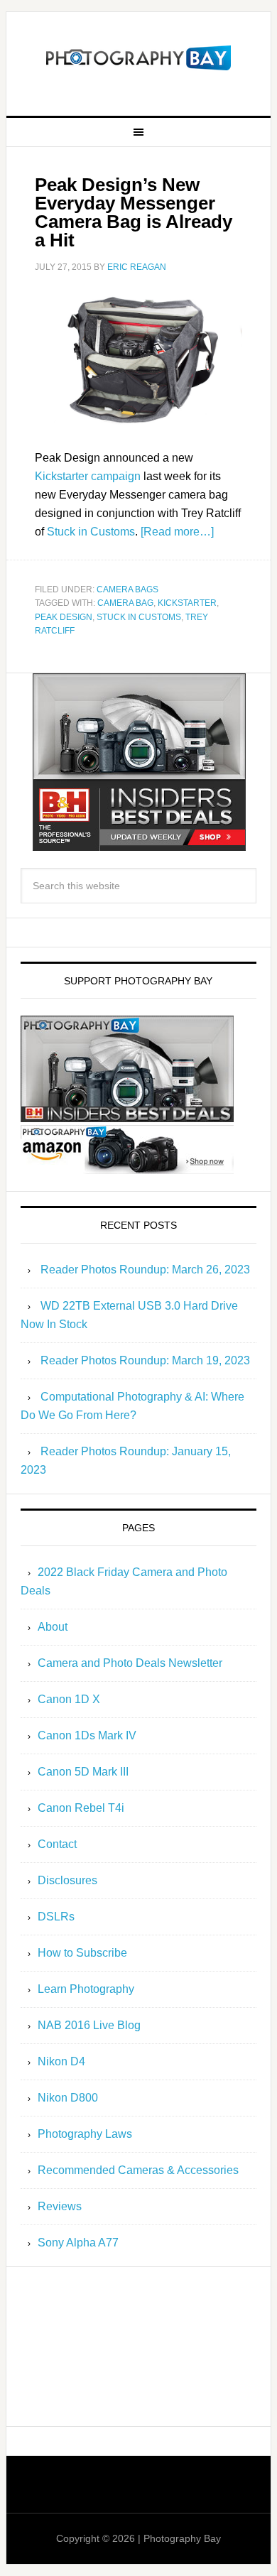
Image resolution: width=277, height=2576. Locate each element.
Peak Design (64, 617)
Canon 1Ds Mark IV (87, 1735)
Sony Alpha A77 (78, 2243)
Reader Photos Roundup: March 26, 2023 (145, 1270)
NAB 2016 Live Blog (89, 2025)
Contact (57, 1844)
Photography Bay (138, 58)
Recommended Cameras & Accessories (138, 2170)
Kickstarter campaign (88, 476)
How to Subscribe (82, 1953)
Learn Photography (86, 1989)
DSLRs (56, 1917)
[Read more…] (177, 532)
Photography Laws (85, 2134)
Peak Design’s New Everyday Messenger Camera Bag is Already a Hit (134, 212)
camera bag (125, 603)
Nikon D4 (61, 2061)
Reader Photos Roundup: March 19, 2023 (145, 1360)
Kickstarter (187, 603)
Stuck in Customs (91, 532)
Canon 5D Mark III (83, 1772)
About (53, 1627)
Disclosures (67, 1880)
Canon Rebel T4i (81, 1808)
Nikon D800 (68, 2098)
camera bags (127, 589)
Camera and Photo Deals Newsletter (130, 1663)
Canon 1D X (69, 1699)
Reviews (60, 2206)
